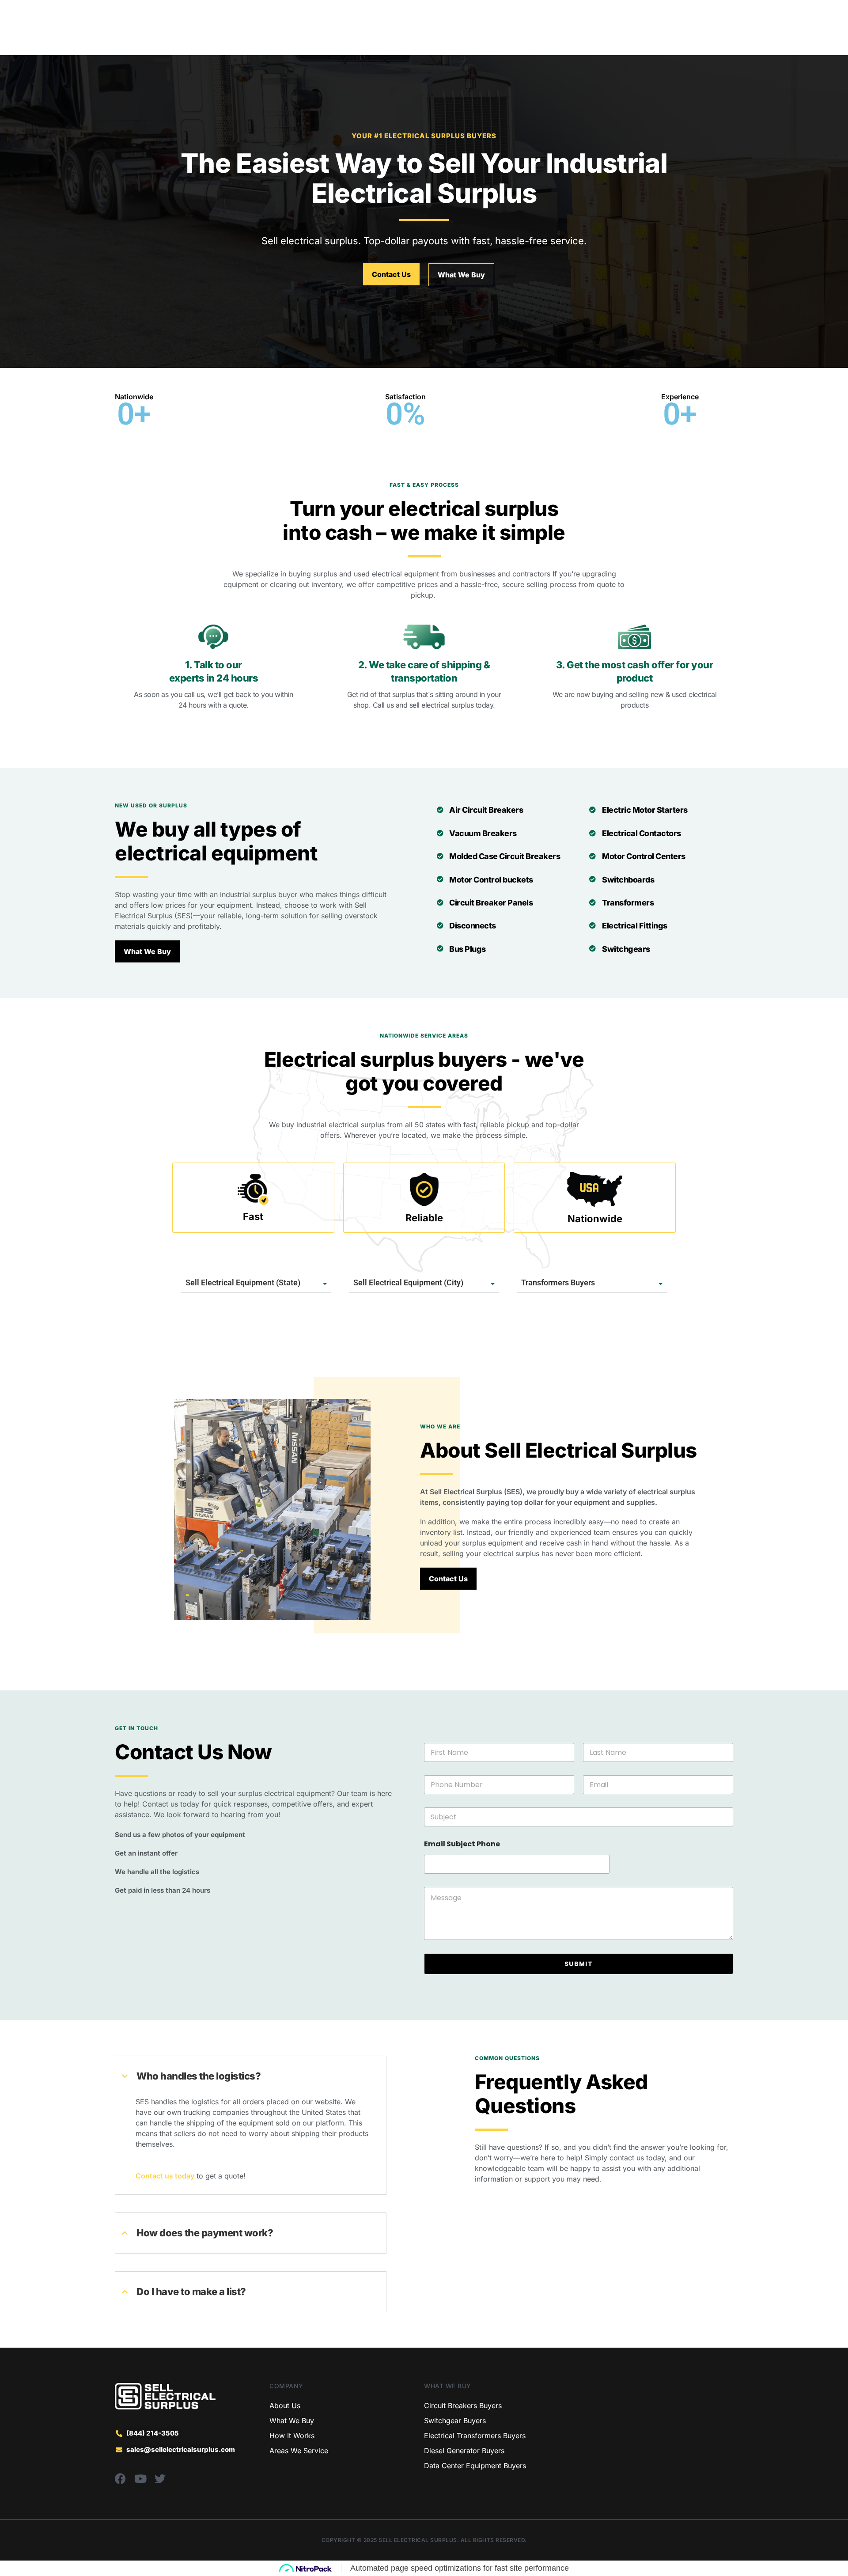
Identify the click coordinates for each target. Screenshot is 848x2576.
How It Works (292, 2436)
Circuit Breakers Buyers (463, 2406)
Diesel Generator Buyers (464, 2451)
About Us (285, 2406)
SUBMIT (579, 1964)
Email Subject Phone (462, 1844)
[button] (170, 415)
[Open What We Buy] (349, 36)
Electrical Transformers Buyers (475, 2436)
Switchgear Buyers (455, 2421)
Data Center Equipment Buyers (475, 2466)
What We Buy (292, 2421)
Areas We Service (299, 2451)
